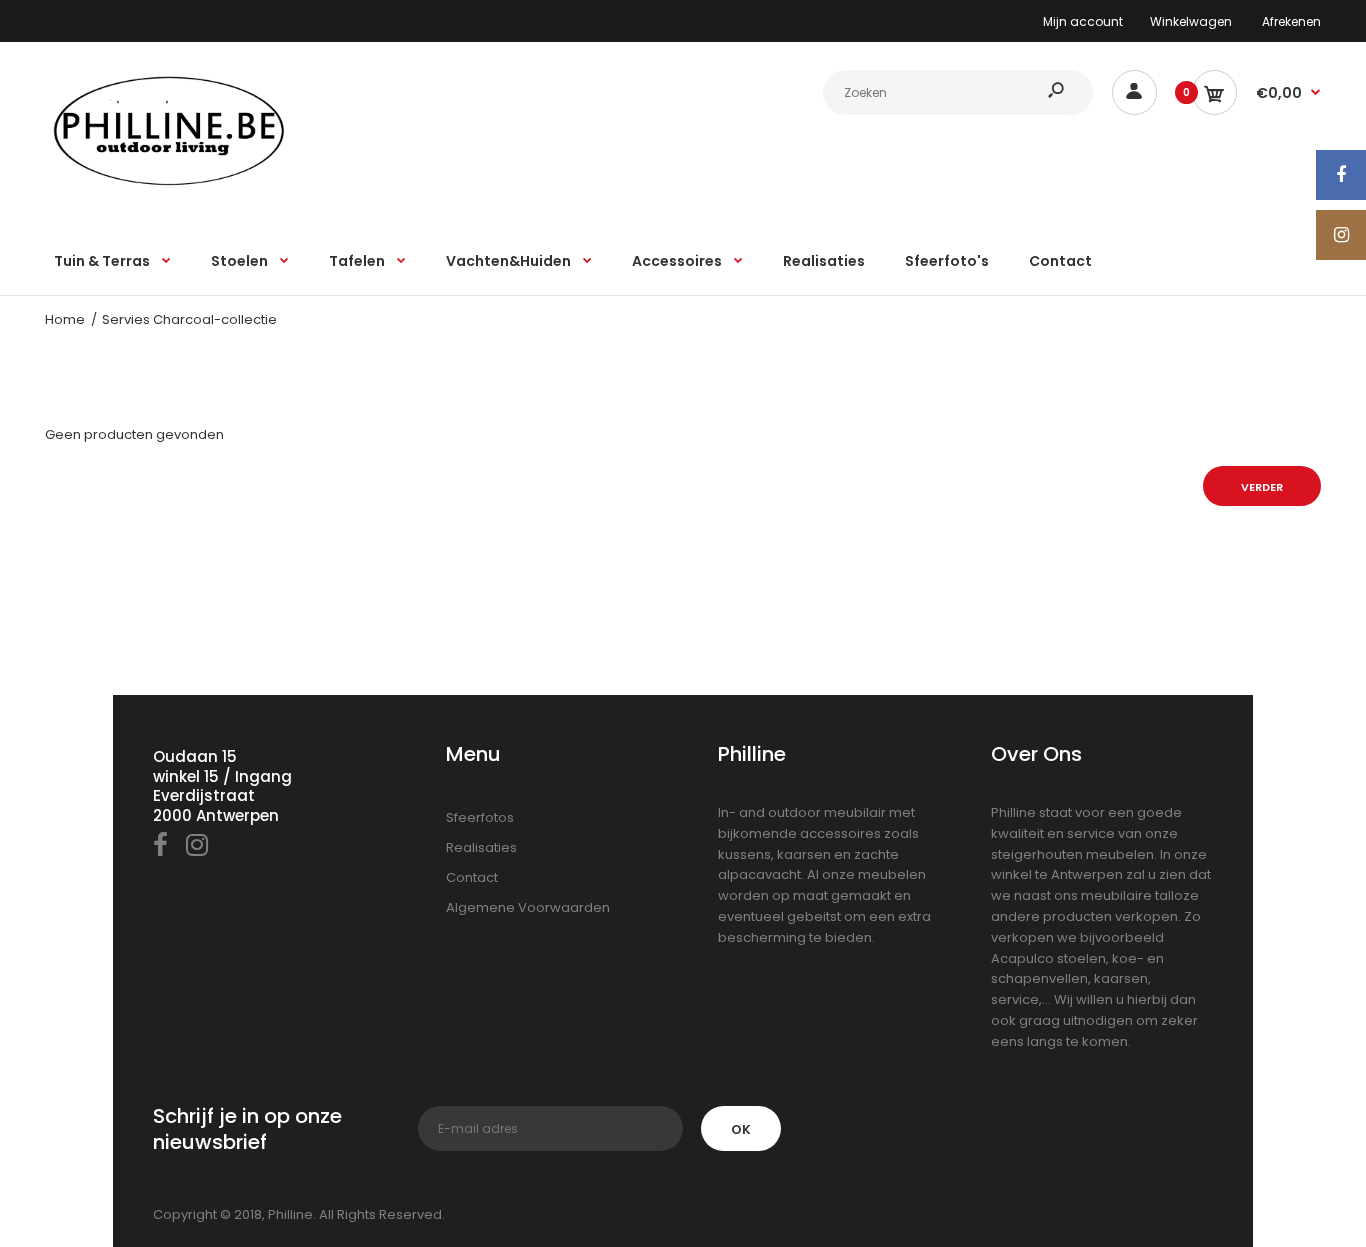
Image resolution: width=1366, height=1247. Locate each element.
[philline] (170, 184)
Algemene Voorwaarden (528, 907)
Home (65, 319)
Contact (472, 877)
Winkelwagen (1191, 21)
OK (741, 1129)
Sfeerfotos (480, 817)
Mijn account (1083, 21)
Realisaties (481, 847)
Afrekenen (1291, 21)
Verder (1262, 487)
